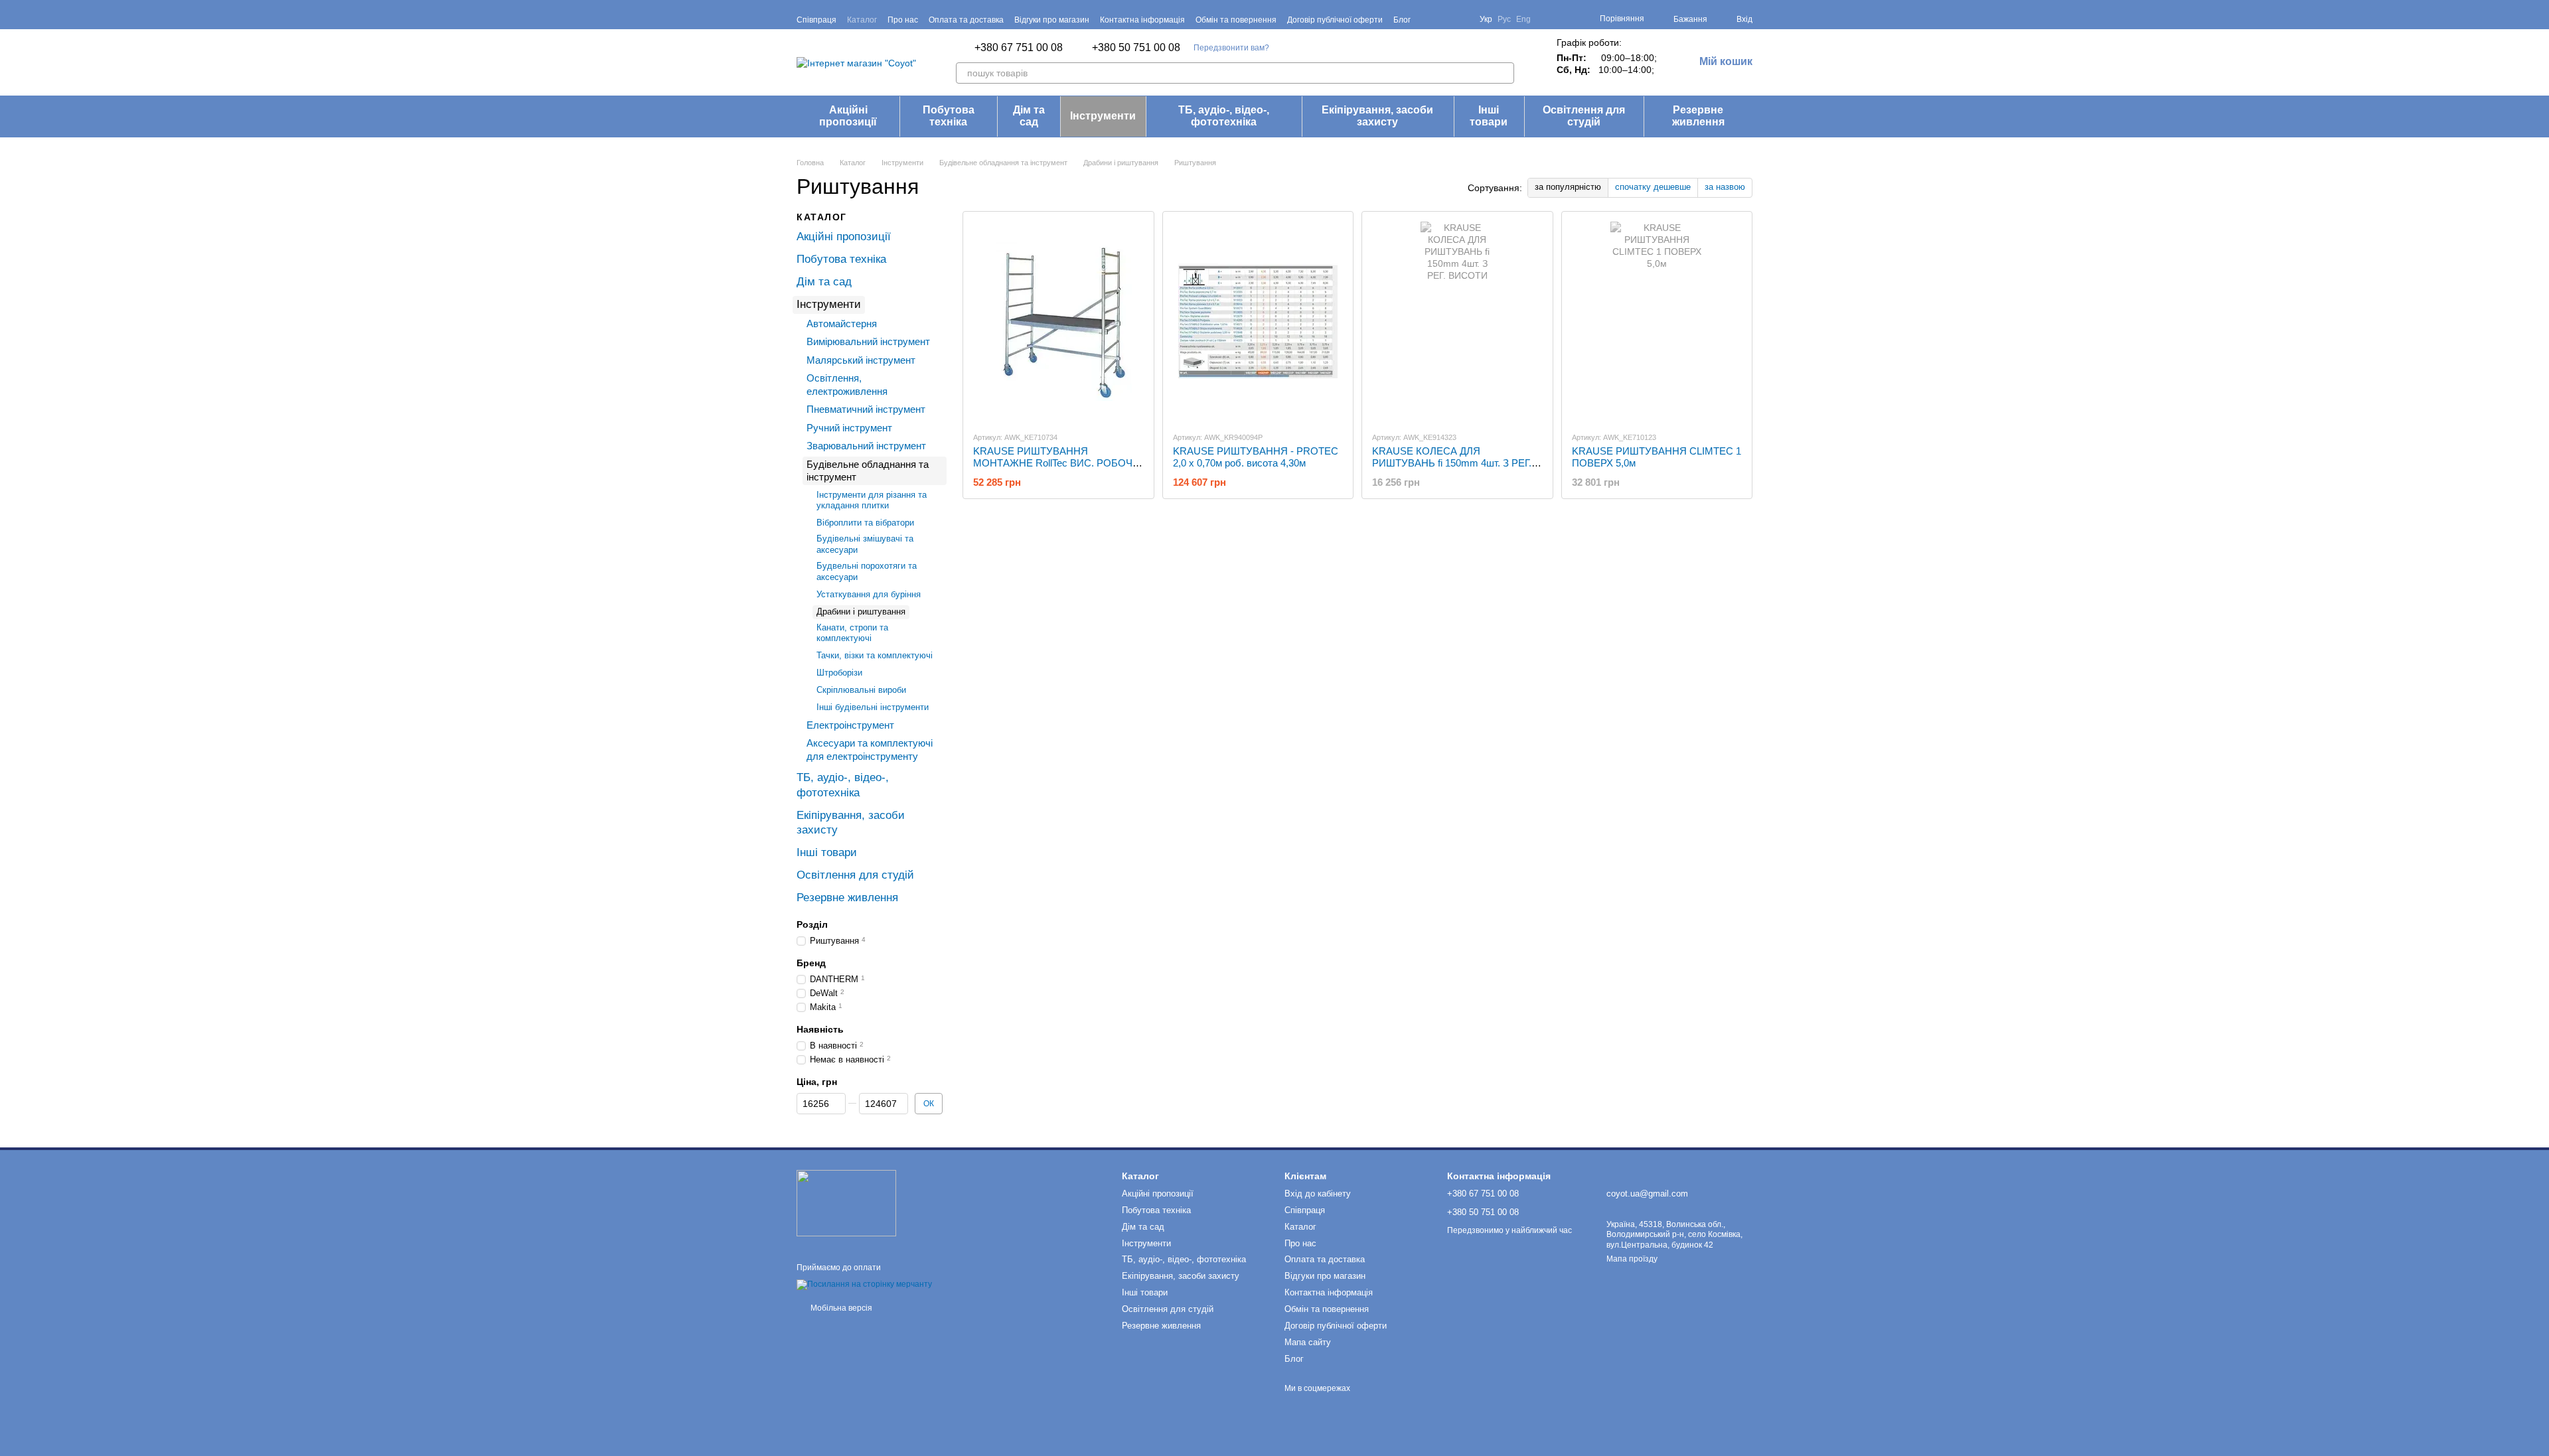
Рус (1504, 19)
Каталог (862, 20)
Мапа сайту (1308, 1342)
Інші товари (1489, 116)
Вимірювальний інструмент (868, 341)
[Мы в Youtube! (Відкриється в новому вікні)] (1445, 19)
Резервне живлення (1698, 116)
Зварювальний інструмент (866, 446)
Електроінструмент (850, 724)
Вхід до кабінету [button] (1318, 1194)
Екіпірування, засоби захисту (1377, 116)
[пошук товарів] (1504, 73)
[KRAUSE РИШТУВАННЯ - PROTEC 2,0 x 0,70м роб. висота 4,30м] (1258, 321)
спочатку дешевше (1653, 187)
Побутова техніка (949, 116)
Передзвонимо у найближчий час (1509, 1230)
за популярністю (1568, 187)
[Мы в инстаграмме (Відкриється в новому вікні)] (1461, 19)
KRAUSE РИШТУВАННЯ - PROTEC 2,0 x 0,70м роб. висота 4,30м (1256, 457)
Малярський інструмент (861, 359)
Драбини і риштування (861, 611)
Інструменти (1103, 116)
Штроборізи (839, 673)
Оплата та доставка (966, 20)
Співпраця (816, 20)
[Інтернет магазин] (846, 1202)
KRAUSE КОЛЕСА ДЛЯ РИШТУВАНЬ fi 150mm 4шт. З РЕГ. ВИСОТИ (1452, 463)
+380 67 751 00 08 (1019, 48)
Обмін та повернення (1236, 20)
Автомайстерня (842, 323)
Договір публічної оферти (1335, 20)
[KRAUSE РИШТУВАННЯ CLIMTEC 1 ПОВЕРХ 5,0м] (1657, 321)
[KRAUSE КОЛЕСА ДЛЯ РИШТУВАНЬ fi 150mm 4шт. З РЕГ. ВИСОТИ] (1457, 321)
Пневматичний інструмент (866, 409)
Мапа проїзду (1632, 1259)
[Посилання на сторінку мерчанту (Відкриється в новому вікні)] (864, 1285)
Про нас (903, 20)
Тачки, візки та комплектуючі (875, 655)
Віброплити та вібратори (865, 523)
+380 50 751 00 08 (1136, 48)
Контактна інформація (1142, 20)
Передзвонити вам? (1231, 48)
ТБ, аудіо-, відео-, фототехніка (1224, 116)
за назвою (1725, 187)
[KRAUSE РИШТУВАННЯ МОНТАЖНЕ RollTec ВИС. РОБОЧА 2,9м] (1058, 321)
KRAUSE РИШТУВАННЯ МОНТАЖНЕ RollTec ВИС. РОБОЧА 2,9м (1056, 463)
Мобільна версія (840, 1308)
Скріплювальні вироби (861, 690)
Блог (1402, 20)
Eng (1523, 19)
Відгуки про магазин (1052, 20)
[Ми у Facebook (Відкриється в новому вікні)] (1429, 19)
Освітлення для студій (1584, 116)
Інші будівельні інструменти (873, 707)
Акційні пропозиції (848, 116)
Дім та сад (1029, 116)
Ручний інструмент (849, 427)
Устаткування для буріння (869, 594)
